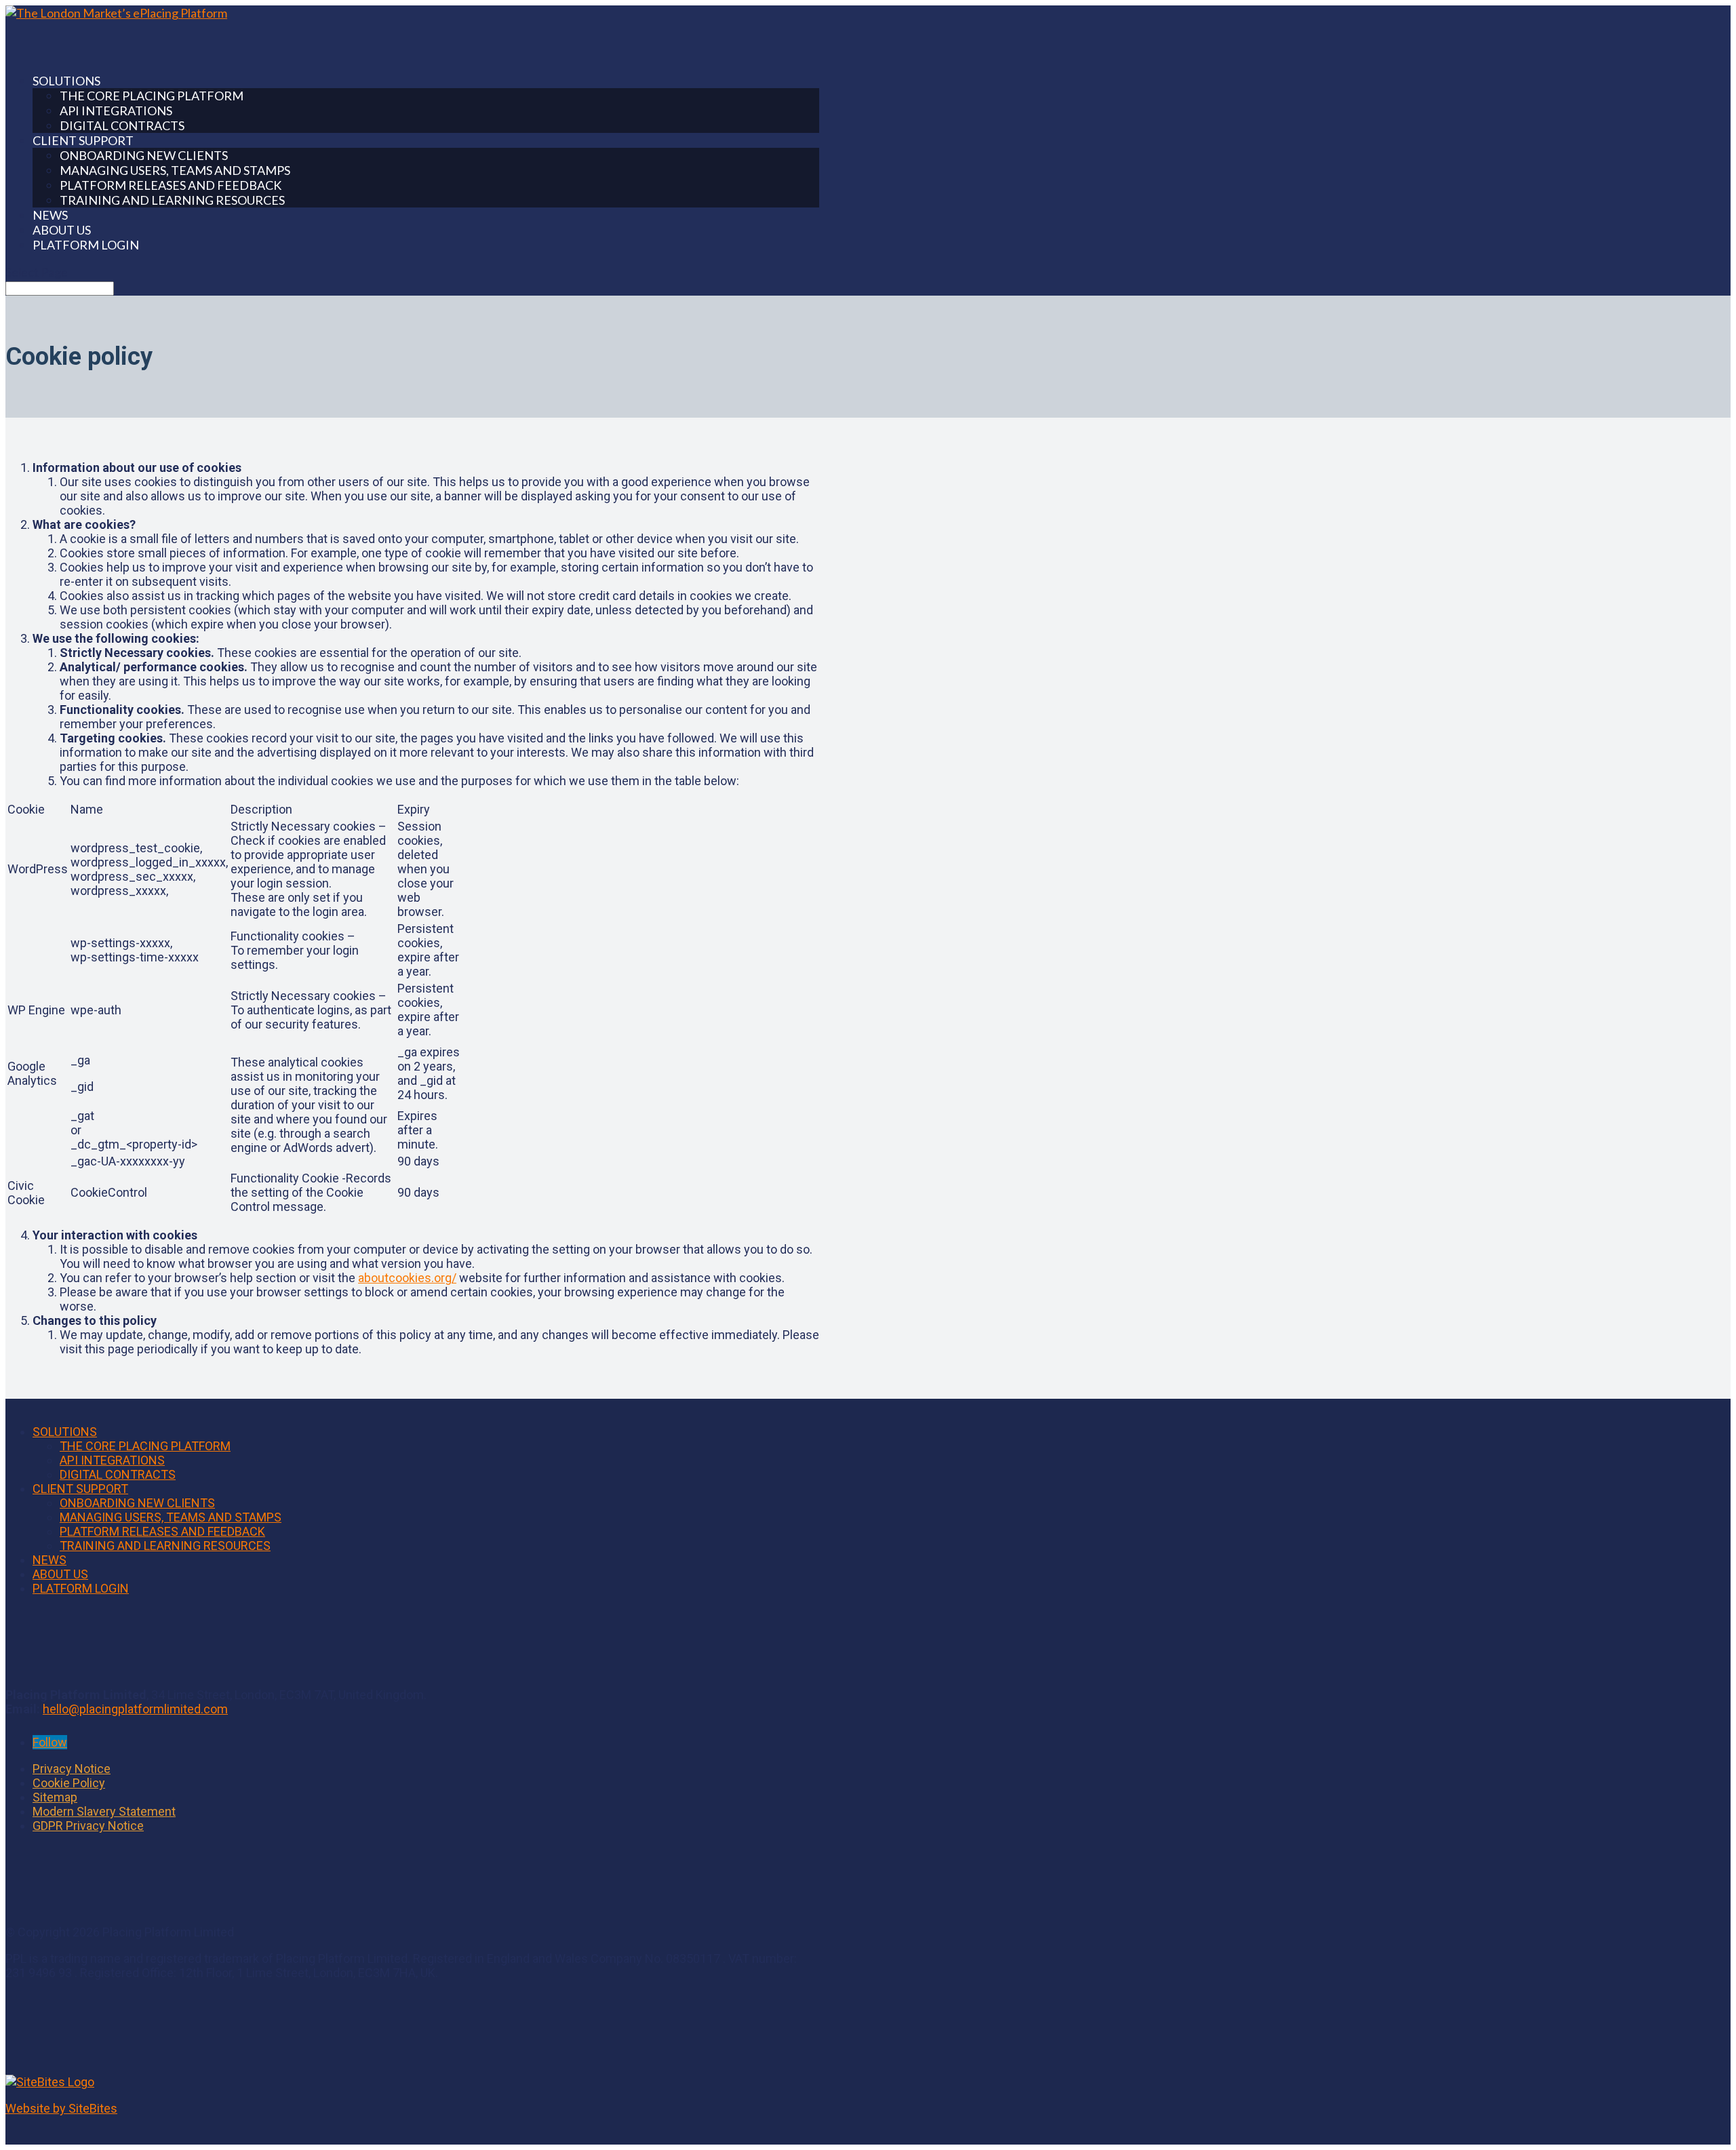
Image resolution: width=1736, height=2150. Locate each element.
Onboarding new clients (144, 155)
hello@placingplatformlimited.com (135, 1709)
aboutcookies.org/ (407, 1278)
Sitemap (55, 1797)
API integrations (116, 111)
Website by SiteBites (61, 2108)
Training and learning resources (172, 200)
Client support (80, 1489)
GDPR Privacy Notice (88, 1826)
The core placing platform (152, 96)
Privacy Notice (72, 1769)
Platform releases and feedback (171, 185)
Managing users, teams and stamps (175, 170)
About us (60, 1574)
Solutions (65, 1432)
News (50, 1560)
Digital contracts (122, 125)
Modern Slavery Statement (104, 1811)
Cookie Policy (69, 1783)
